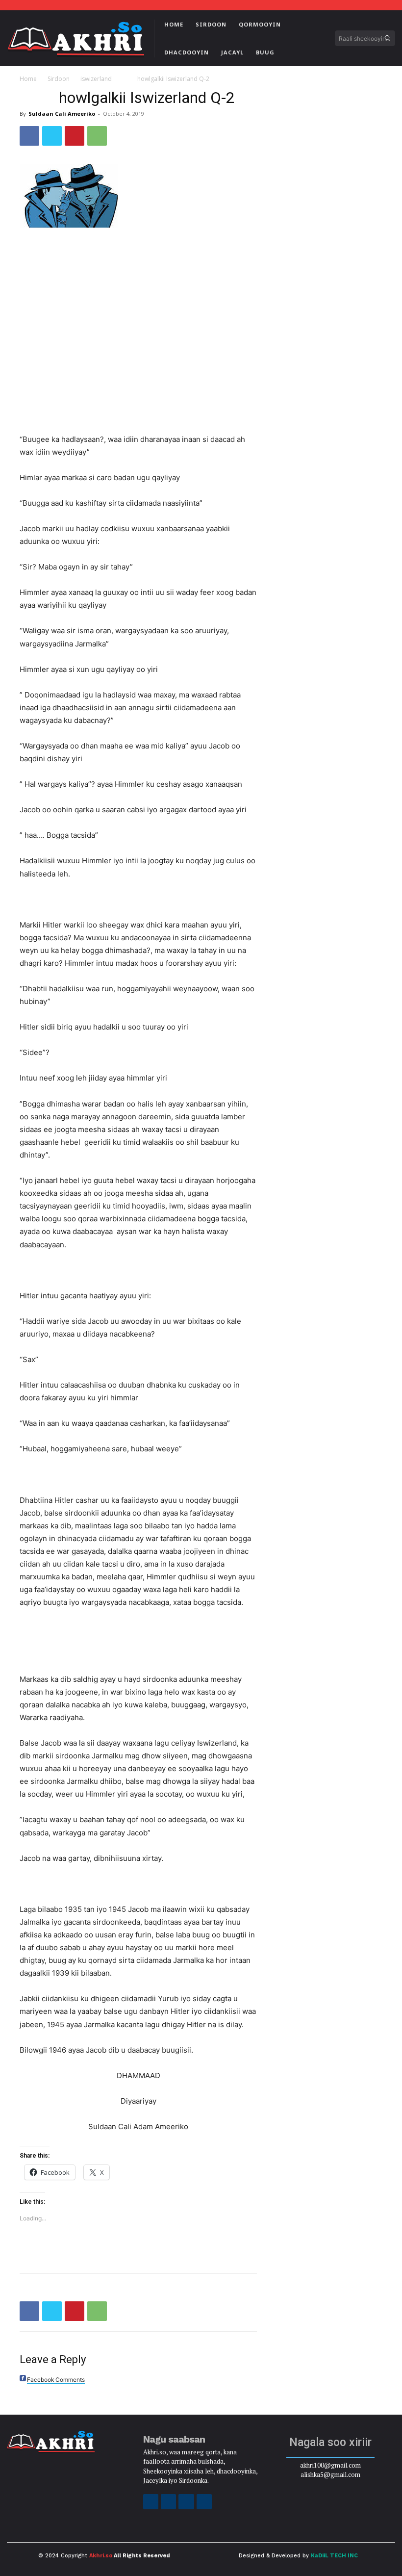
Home (28, 79)
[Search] (387, 38)
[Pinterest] (75, 136)
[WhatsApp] (97, 136)
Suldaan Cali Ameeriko (62, 114)
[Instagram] (168, 2502)
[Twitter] (52, 136)
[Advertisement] (138, 309)
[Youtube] (204, 2502)
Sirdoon (59, 79)
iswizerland (96, 79)
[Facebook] (29, 136)
